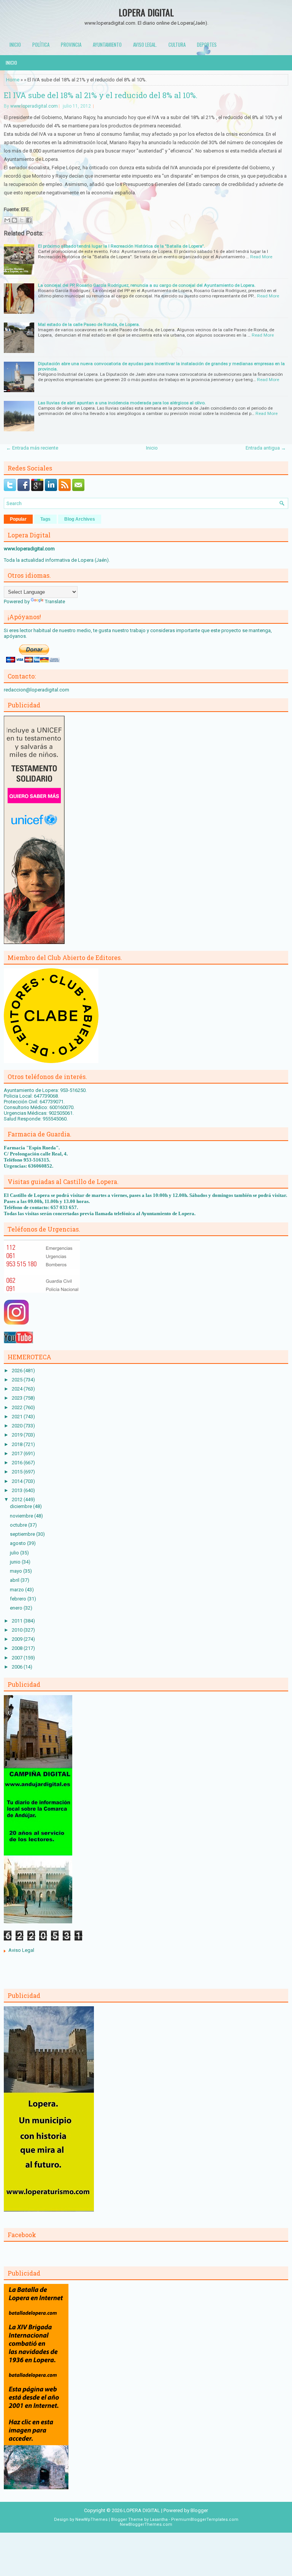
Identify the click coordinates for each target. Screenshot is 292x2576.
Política (41, 44)
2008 (18, 1648)
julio (15, 1553)
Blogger (199, 2510)
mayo (17, 1571)
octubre (19, 1525)
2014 (18, 1481)
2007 (18, 1658)
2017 (18, 1453)
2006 (18, 1667)
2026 (18, 1371)
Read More (261, 257)
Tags (45, 519)
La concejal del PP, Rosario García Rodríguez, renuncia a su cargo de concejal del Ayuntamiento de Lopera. (147, 285)
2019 (18, 1435)
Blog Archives (80, 519)
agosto (18, 1543)
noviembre (22, 1516)
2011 (18, 1621)
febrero (19, 1599)
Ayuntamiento (107, 44)
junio (16, 1562)
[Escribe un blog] (14, 220)
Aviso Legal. (145, 44)
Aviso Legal (21, 1950)
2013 (18, 1490)
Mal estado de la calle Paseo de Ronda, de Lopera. (89, 324)
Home (13, 80)
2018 (18, 1444)
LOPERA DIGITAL (146, 12)
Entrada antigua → (266, 448)
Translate (55, 601)
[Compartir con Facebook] (29, 220)
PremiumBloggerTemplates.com (205, 2520)
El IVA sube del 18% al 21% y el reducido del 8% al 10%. (101, 95)
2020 (18, 1426)
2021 (18, 1417)
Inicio (15, 44)
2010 (18, 1630)
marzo (17, 1590)
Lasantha (159, 2520)
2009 (18, 1639)
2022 (18, 1407)
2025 (18, 1380)
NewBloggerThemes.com (146, 2524)
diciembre (21, 1506)
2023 (18, 1398)
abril (15, 1580)
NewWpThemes (91, 2520)
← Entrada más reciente (32, 448)
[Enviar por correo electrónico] (7, 220)
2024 (18, 1389)
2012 (18, 1499)
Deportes (207, 44)
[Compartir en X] (22, 220)
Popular (18, 519)
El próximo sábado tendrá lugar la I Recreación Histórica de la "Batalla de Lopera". (121, 246)
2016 (18, 1463)
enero (17, 1608)
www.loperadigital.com (34, 106)
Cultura (177, 44)
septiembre (23, 1534)
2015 (18, 1472)
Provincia (71, 44)
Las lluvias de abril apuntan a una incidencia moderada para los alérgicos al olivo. (122, 403)
